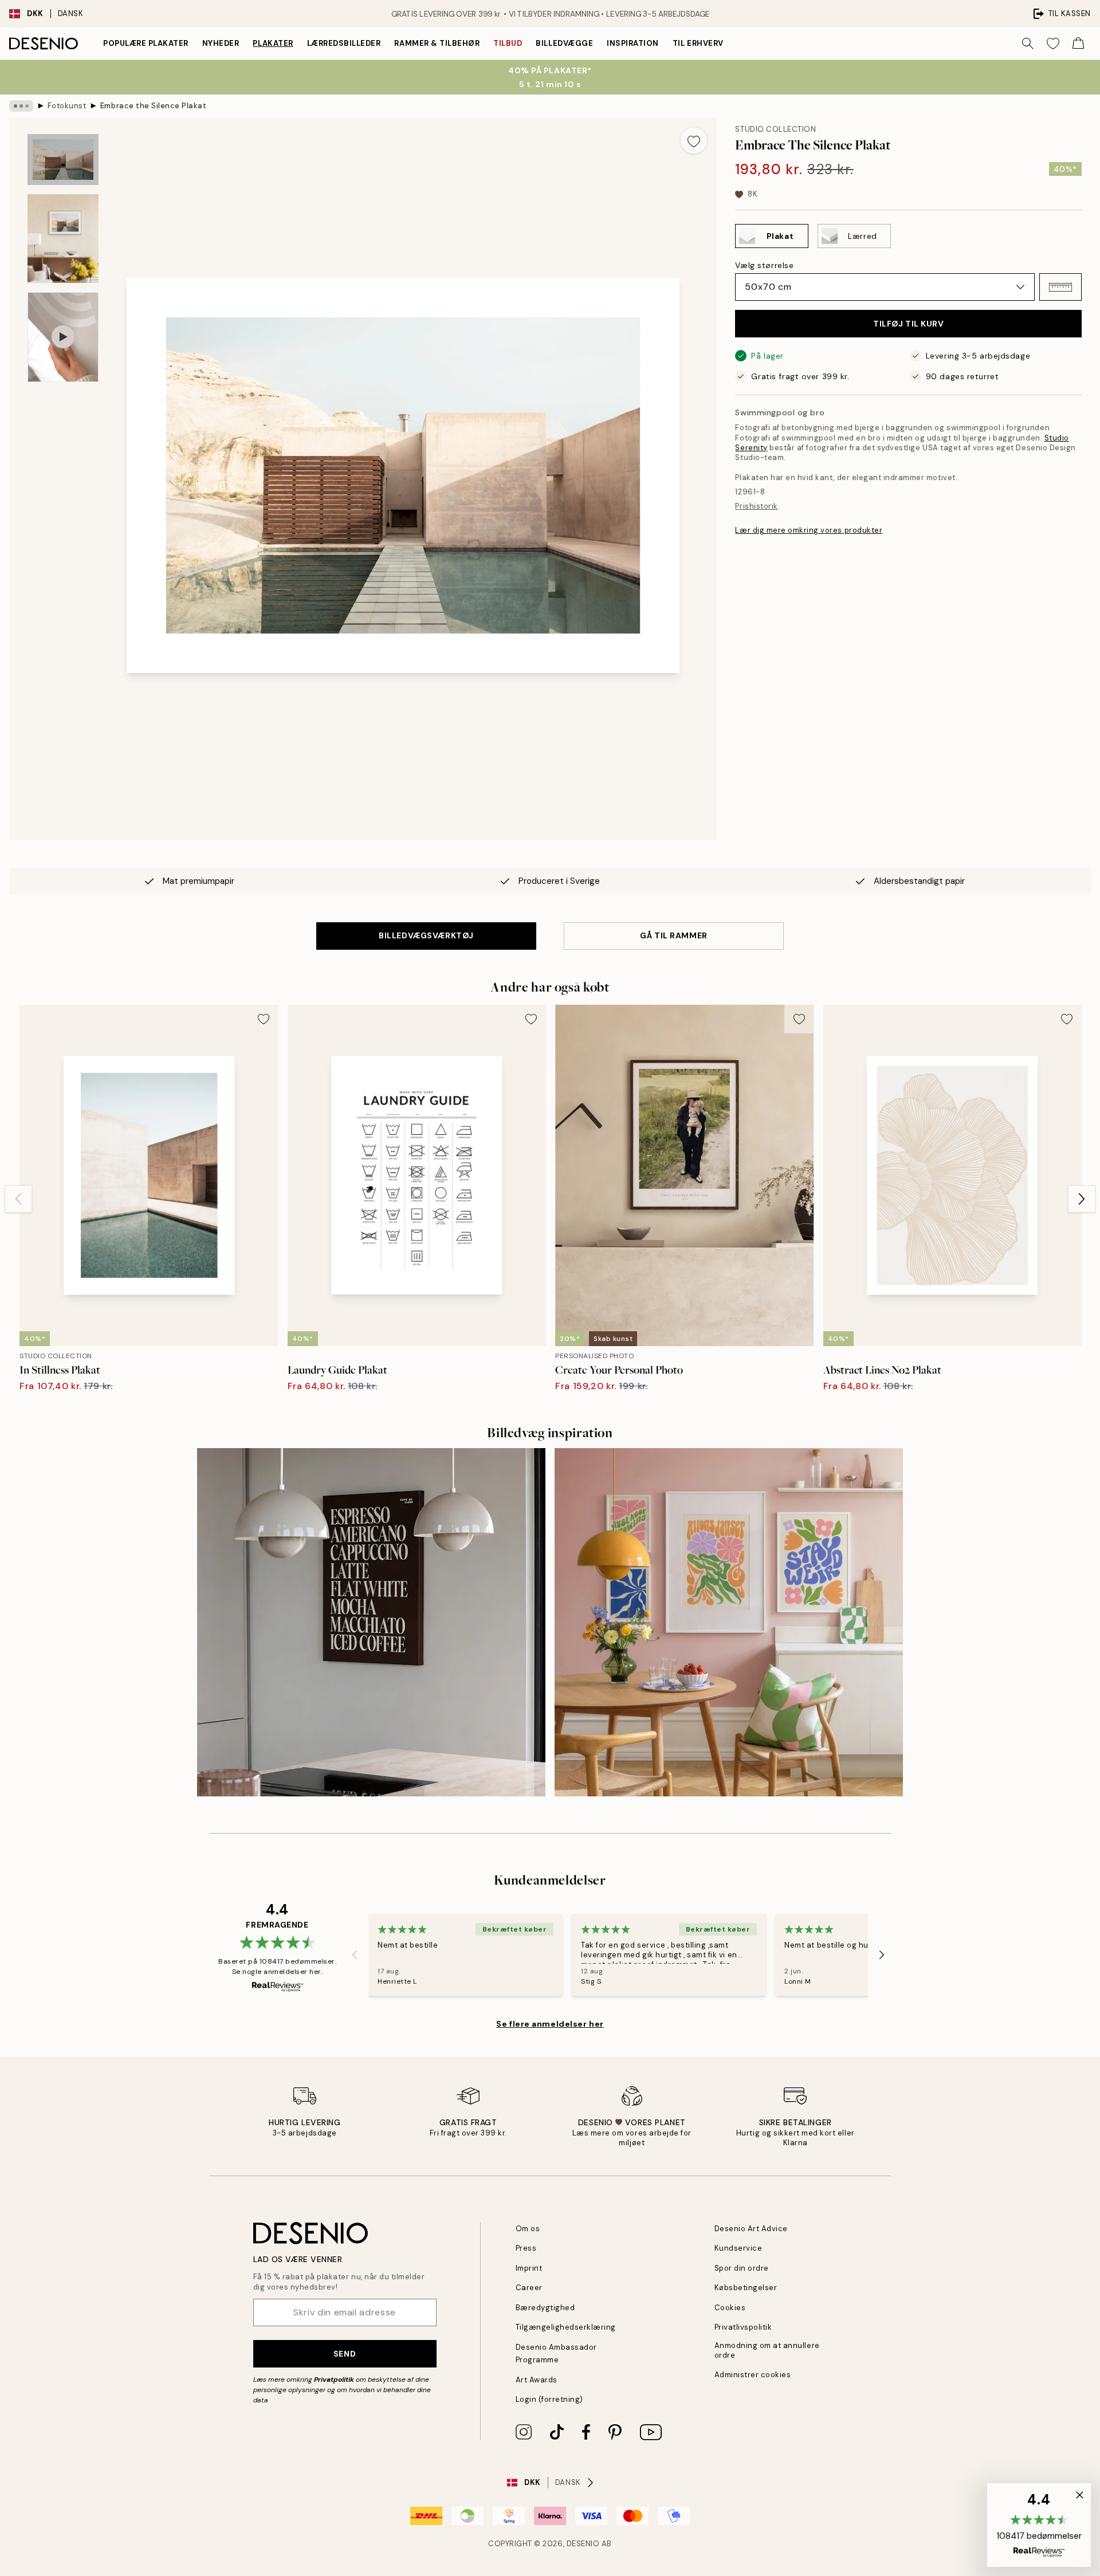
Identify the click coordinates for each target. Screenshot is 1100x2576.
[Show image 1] (63, 160)
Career (529, 2288)
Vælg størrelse (764, 265)
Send (345, 2354)
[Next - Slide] (1082, 1199)
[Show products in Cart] (1078, 44)
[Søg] (1028, 44)
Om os (528, 2229)
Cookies (730, 2308)
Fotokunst (67, 106)
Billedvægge (564, 43)
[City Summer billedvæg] (729, 1622)
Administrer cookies (753, 2375)
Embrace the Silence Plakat (154, 106)
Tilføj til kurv (908, 324)
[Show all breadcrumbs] (21, 106)
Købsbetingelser (746, 2288)
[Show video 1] (63, 337)
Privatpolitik (334, 2380)
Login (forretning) (549, 2399)
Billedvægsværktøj (426, 935)
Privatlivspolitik (743, 2327)
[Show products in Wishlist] (1053, 44)
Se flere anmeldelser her (550, 2024)
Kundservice (738, 2248)
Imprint (529, 2268)
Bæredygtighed (545, 2308)
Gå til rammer (673, 935)
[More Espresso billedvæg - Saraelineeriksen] (371, 1622)
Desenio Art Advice (751, 2229)
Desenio (583, 2544)
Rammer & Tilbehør (437, 43)
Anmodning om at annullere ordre (767, 2350)
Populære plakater (146, 43)
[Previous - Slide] (18, 1199)
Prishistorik (756, 506)
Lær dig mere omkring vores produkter (809, 530)
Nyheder (221, 43)
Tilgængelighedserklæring (566, 2327)
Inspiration (633, 43)
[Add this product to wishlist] (694, 140)
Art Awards (537, 2380)
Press (526, 2248)
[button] (1060, 287)
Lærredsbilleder (344, 43)
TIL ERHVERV (698, 43)
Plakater (273, 43)
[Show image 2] (63, 239)
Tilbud (508, 43)
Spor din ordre (742, 2268)
